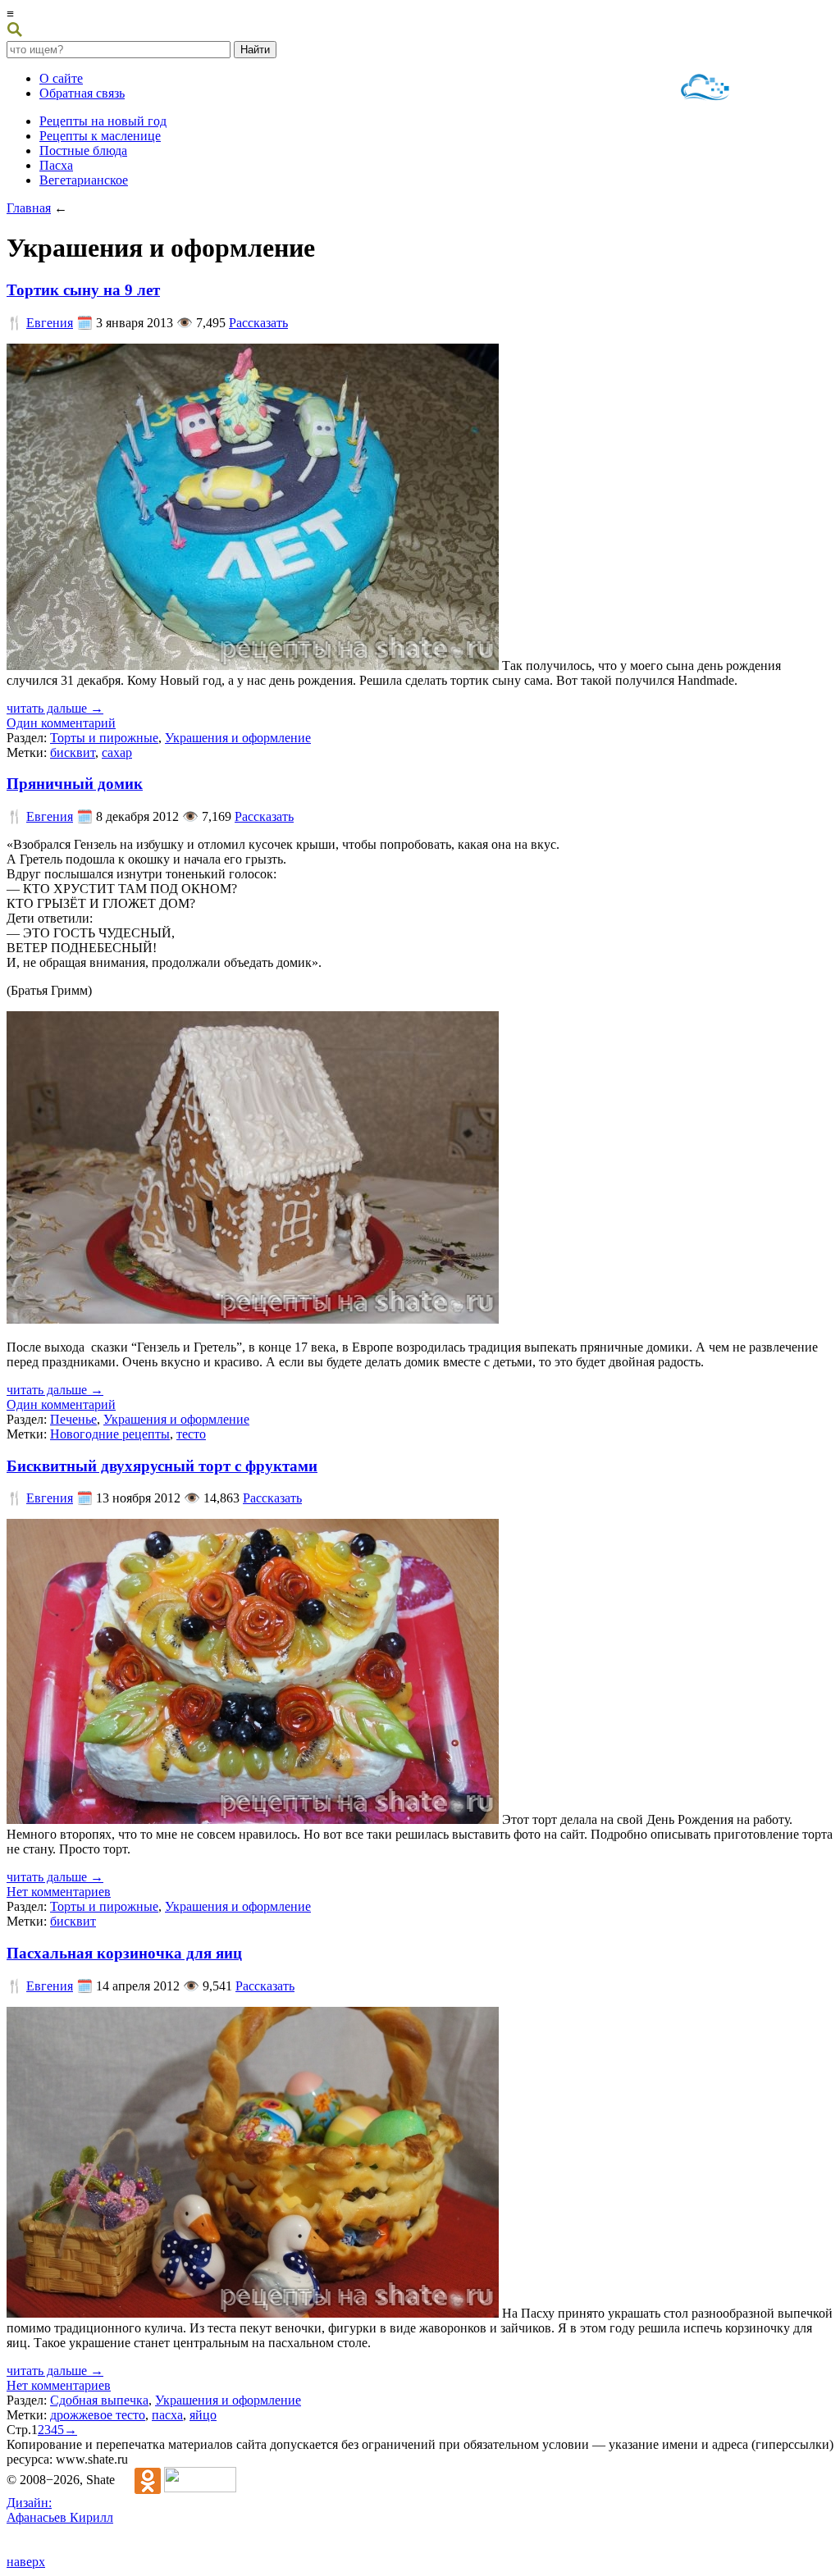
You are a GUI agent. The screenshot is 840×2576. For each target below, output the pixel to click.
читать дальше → (55, 708)
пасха (167, 2415)
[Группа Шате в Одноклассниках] (139, 2480)
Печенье (73, 1419)
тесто (191, 1434)
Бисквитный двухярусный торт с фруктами (162, 1466)
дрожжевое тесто (98, 2415)
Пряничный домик (75, 784)
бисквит (73, 752)
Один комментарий (61, 723)
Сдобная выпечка (99, 2400)
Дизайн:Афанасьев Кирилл (60, 2510)
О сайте (61, 78)
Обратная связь (82, 93)
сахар (117, 752)
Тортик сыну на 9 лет (83, 290)
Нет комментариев (59, 1892)
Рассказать (258, 323)
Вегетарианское (84, 180)
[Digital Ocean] (705, 89)
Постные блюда (83, 150)
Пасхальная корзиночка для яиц (124, 1953)
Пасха (56, 165)
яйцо (203, 2415)
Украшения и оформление (238, 738)
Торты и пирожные (104, 738)
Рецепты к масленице (100, 136)
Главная (29, 208)
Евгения (50, 323)
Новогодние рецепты (110, 1434)
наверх (26, 2562)
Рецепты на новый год (103, 121)
